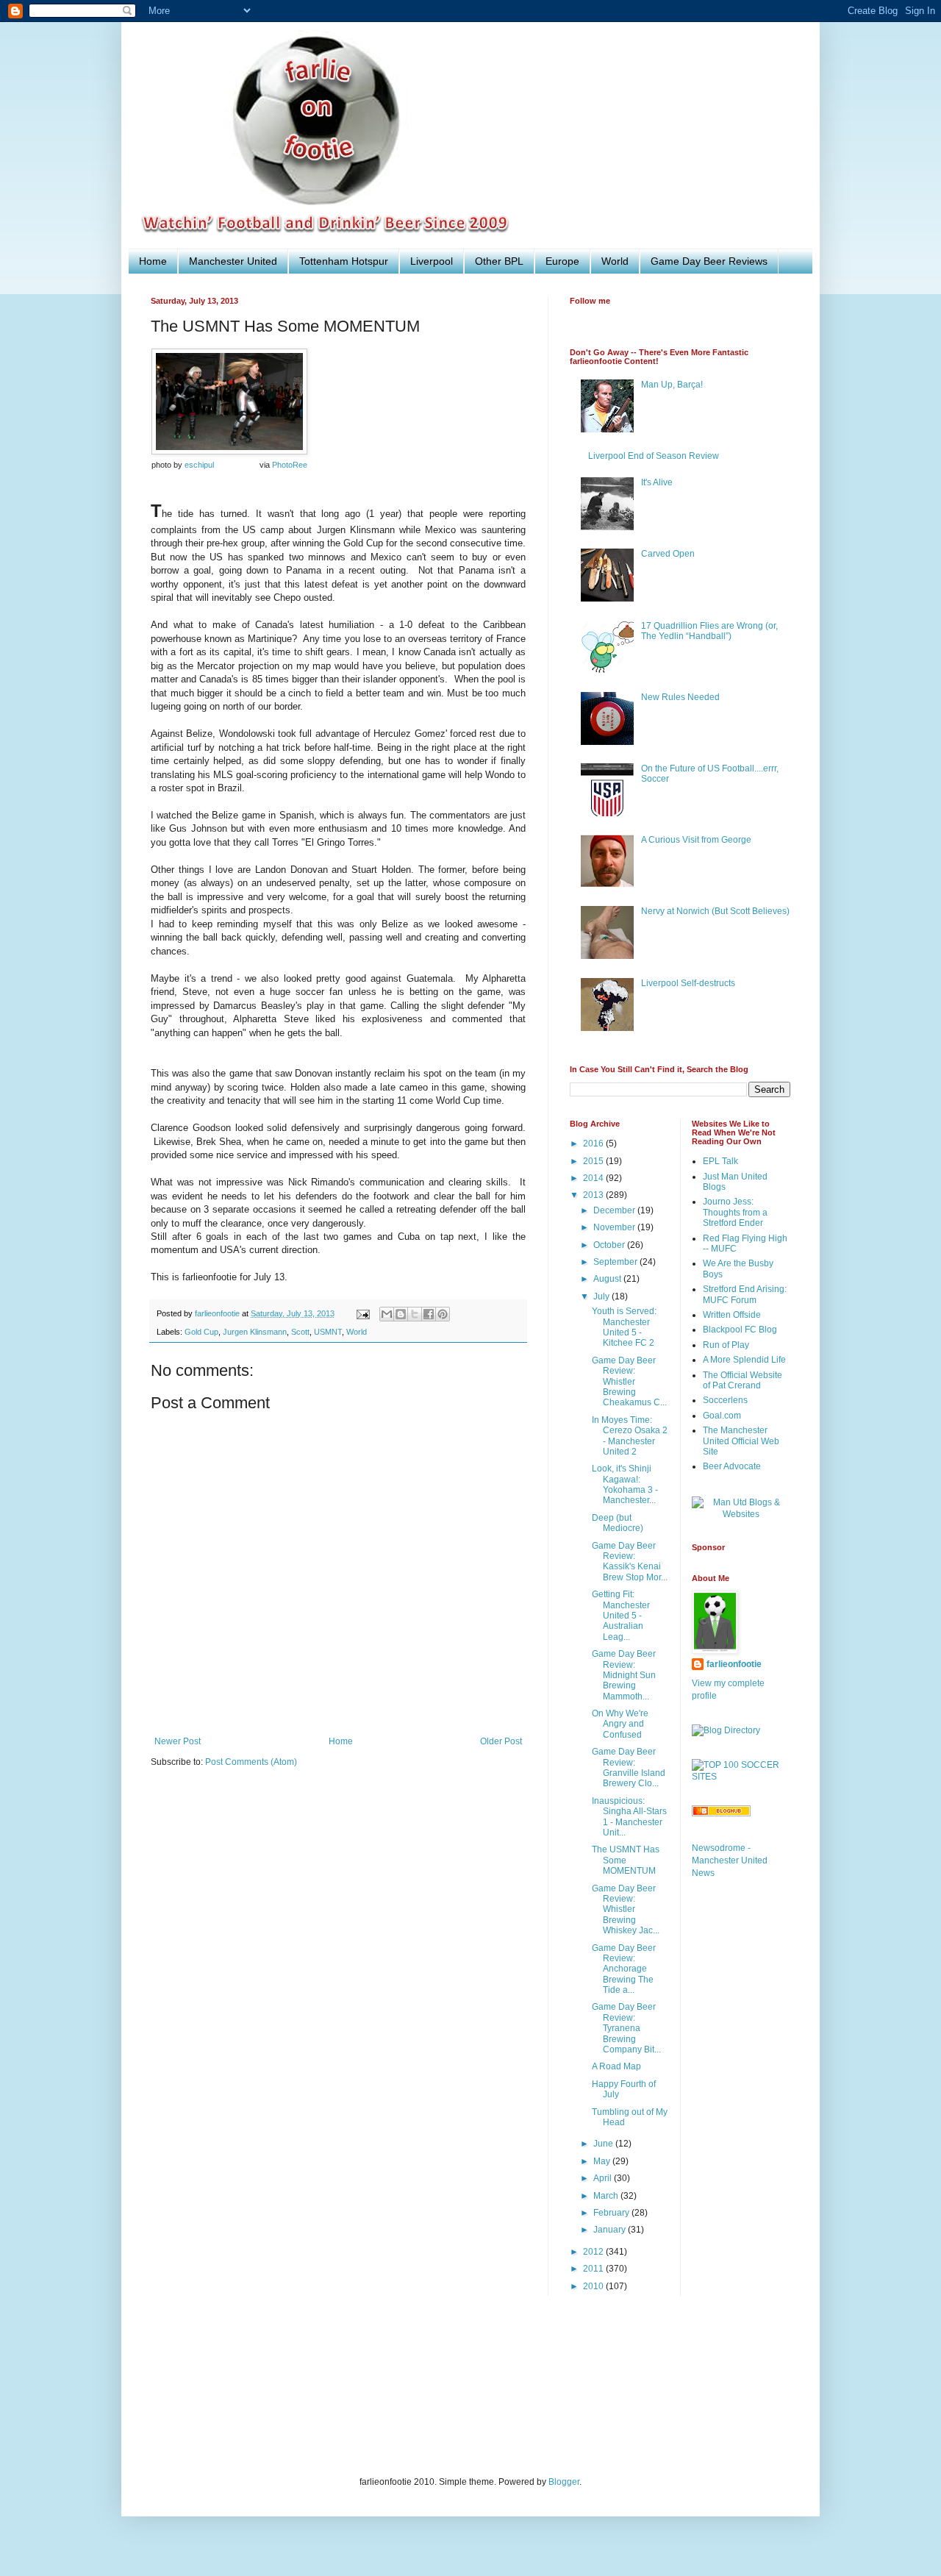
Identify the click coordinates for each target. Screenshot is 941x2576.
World (615, 261)
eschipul (199, 465)
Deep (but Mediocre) (618, 1523)
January (611, 2230)
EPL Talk (720, 1161)
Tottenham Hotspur (344, 261)
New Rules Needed (680, 697)
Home (153, 261)
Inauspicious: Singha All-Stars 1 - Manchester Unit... (629, 1817)
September (616, 1262)
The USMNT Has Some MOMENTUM (626, 1860)
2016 (594, 1143)
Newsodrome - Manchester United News (730, 1860)
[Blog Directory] (726, 1730)
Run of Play (726, 1345)
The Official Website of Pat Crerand (743, 1380)
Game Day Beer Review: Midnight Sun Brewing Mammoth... (624, 1675)
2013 (594, 1195)
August (608, 1279)
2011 (594, 2269)
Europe (562, 261)
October (610, 1245)
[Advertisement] (418, 2395)
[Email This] (387, 1314)
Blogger (564, 2482)
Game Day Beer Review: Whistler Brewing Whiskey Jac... (626, 1910)
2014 (594, 1178)
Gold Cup (201, 1332)
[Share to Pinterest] (443, 1314)
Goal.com (722, 1416)
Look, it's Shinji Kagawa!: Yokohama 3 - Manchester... (625, 1484)
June (604, 2144)
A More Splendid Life (744, 1360)
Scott (300, 1332)
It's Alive (657, 482)
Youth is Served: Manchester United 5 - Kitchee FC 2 (624, 1327)
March (607, 2196)
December (615, 1210)
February (612, 2213)
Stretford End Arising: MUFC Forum (745, 1294)
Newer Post (178, 1741)
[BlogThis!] (401, 1314)
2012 (594, 2252)
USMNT (328, 1332)
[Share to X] (415, 1314)
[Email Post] (362, 1313)
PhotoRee (290, 465)
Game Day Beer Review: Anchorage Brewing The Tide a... (624, 1969)
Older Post (501, 1741)
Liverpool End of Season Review (654, 456)
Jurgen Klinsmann (255, 1332)
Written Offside (732, 1315)
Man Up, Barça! (672, 385)
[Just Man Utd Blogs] (741, 1514)
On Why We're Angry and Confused (620, 1724)
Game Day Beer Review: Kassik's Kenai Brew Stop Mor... (630, 1562)
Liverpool (432, 261)
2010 (594, 2286)
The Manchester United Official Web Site (741, 1441)
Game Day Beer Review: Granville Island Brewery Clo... (629, 1767)
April (604, 2178)
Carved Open (668, 554)
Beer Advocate (732, 1466)
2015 (594, 1161)
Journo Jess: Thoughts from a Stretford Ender (735, 1212)
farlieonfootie (734, 1664)
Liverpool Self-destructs (688, 983)
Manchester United (233, 261)
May (603, 2161)
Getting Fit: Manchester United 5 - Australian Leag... (621, 1616)
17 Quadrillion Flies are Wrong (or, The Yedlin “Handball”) (709, 631)
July (602, 1296)
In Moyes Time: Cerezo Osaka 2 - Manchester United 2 (630, 1436)
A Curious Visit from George (696, 840)
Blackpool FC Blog (740, 1330)
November (615, 1227)
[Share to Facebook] (429, 1314)
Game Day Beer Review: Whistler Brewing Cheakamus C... (629, 1382)
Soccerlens (725, 1400)
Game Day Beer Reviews (709, 261)
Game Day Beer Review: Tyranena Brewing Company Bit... (626, 2028)
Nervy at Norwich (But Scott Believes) (715, 911)
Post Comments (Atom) (251, 1762)
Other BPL (499, 261)
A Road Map (616, 2066)
